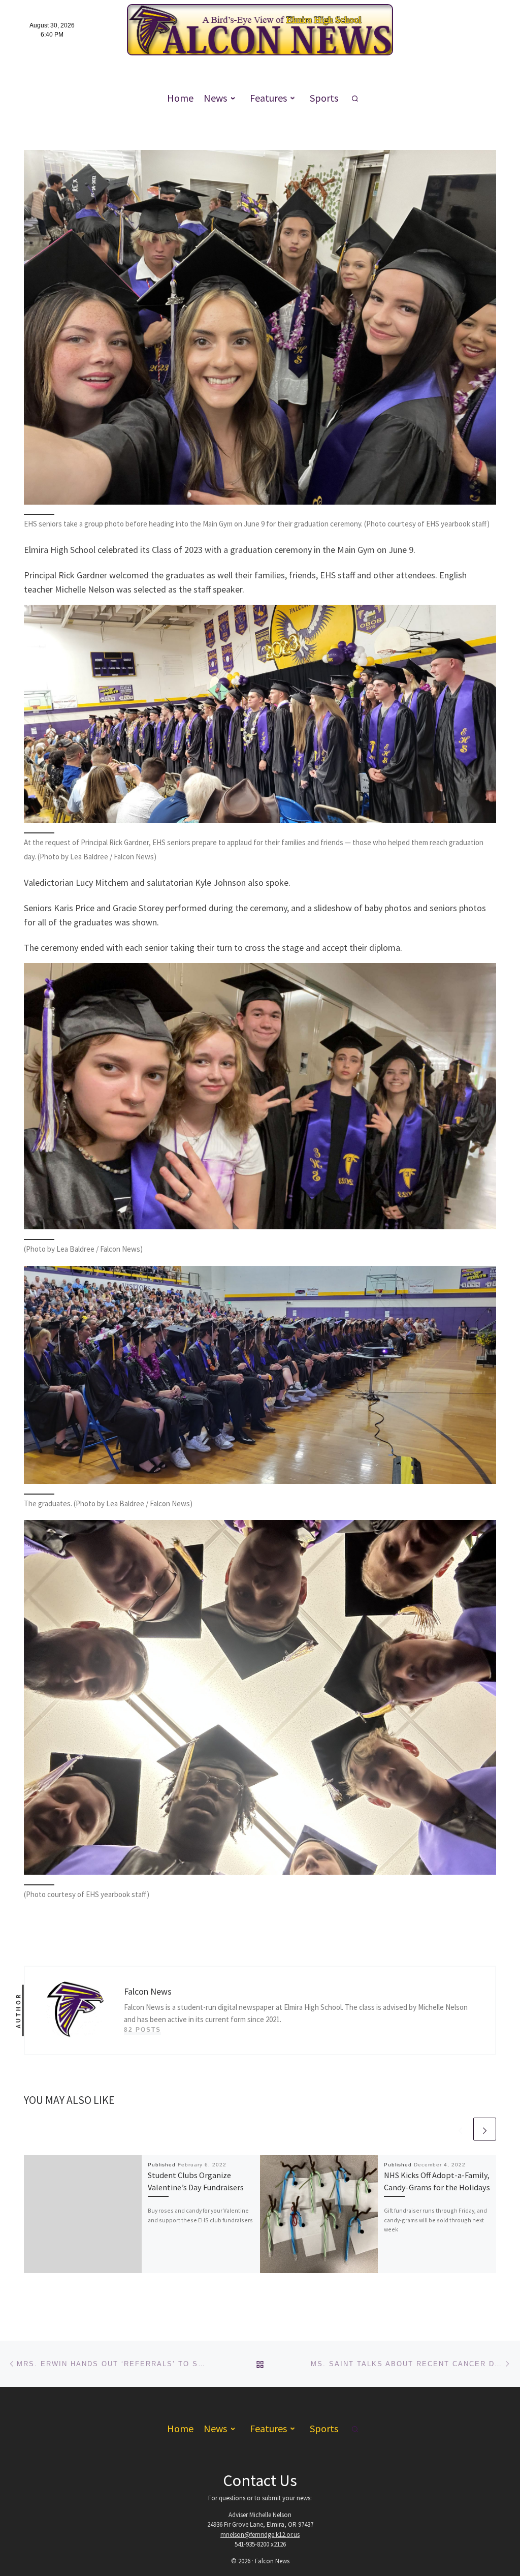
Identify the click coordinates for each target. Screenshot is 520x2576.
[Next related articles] (485, 2129)
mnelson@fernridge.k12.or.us (260, 2535)
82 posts (142, 2030)
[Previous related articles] (460, 2129)
